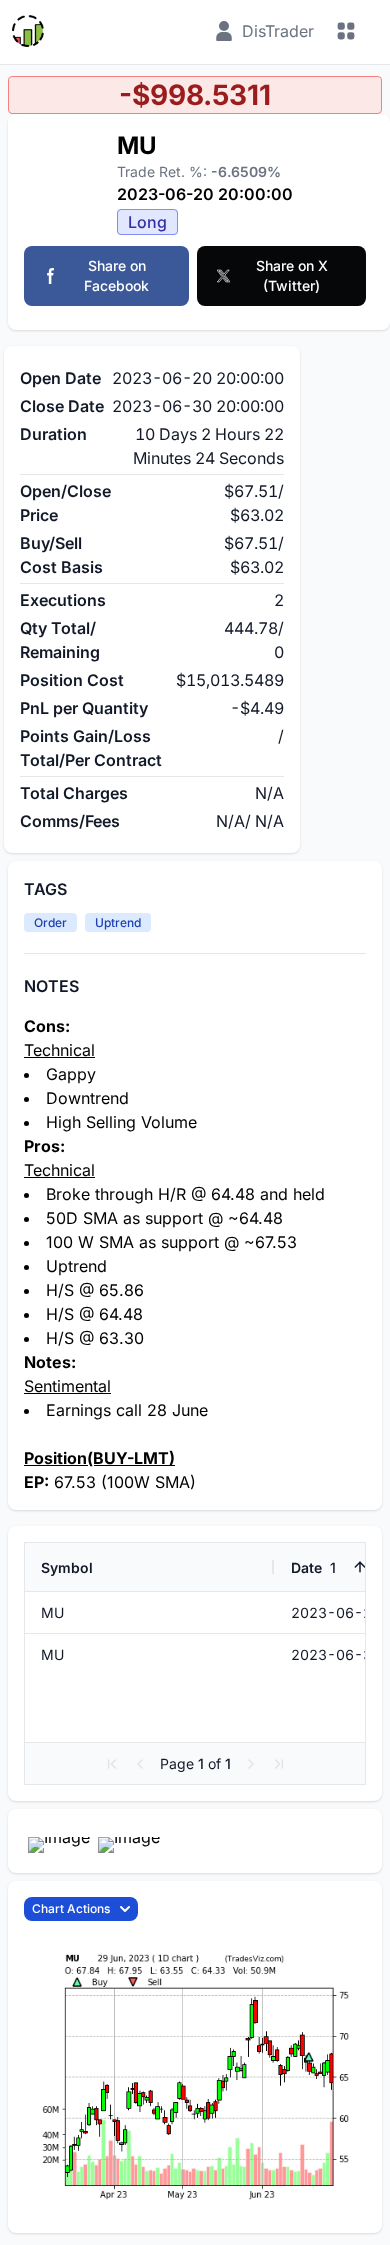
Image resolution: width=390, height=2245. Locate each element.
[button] (112, 1764)
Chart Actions (71, 1908)
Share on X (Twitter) (292, 275)
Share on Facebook (116, 275)
